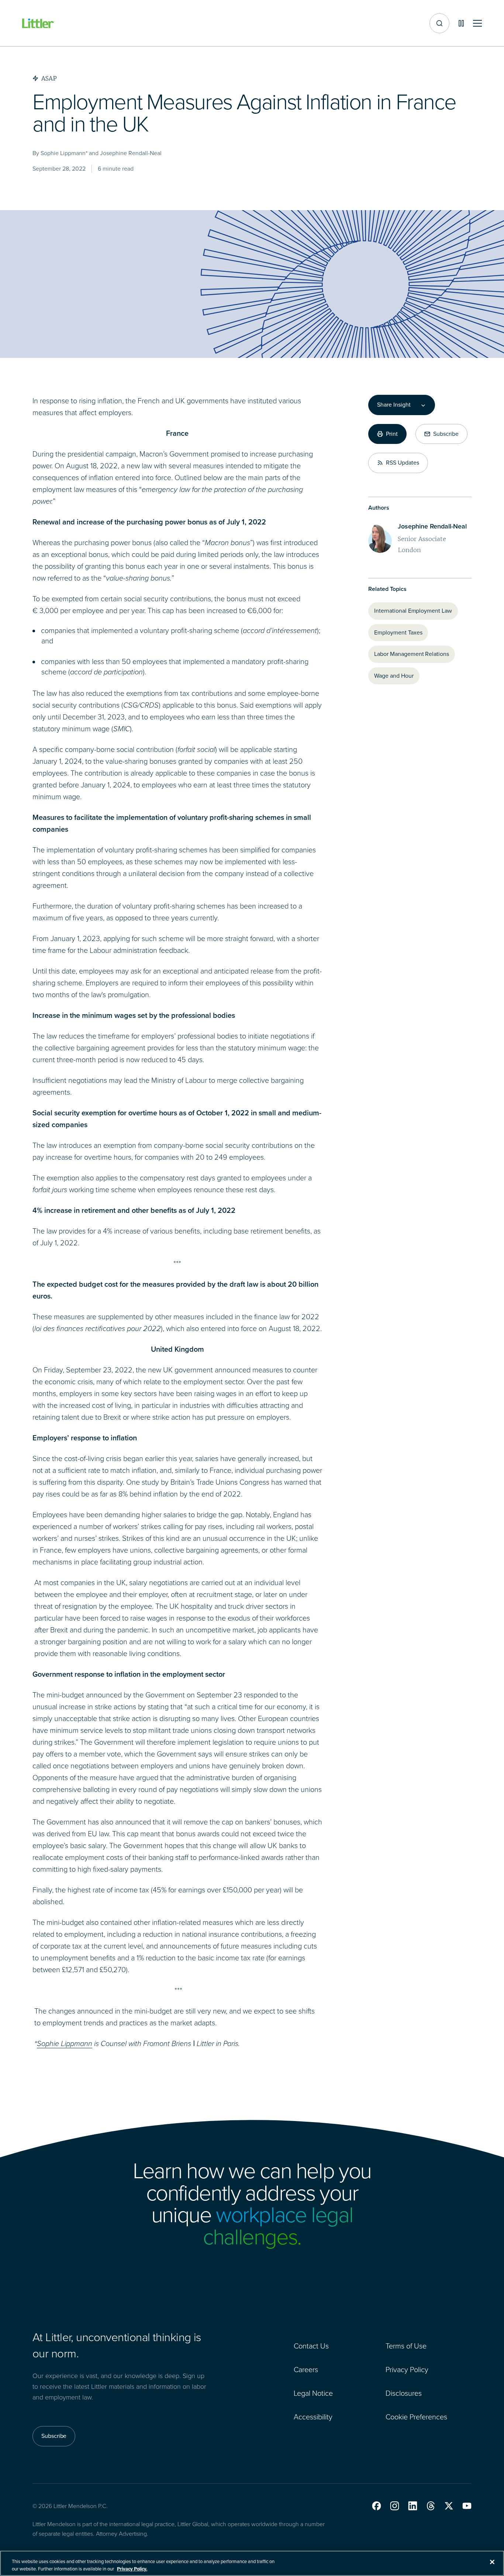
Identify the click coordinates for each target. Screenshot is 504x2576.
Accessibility (313, 2417)
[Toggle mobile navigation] (477, 23)
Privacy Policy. (132, 2568)
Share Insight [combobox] (394, 405)
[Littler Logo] (38, 23)
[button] (377, 2506)
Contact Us (311, 2346)
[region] (252, 2563)
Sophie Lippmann (65, 2043)
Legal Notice (313, 2393)
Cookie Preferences (416, 2417)
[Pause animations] (461, 23)
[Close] (492, 2562)
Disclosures (404, 2393)
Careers (306, 2370)
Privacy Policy (407, 2370)
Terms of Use (406, 2346)
